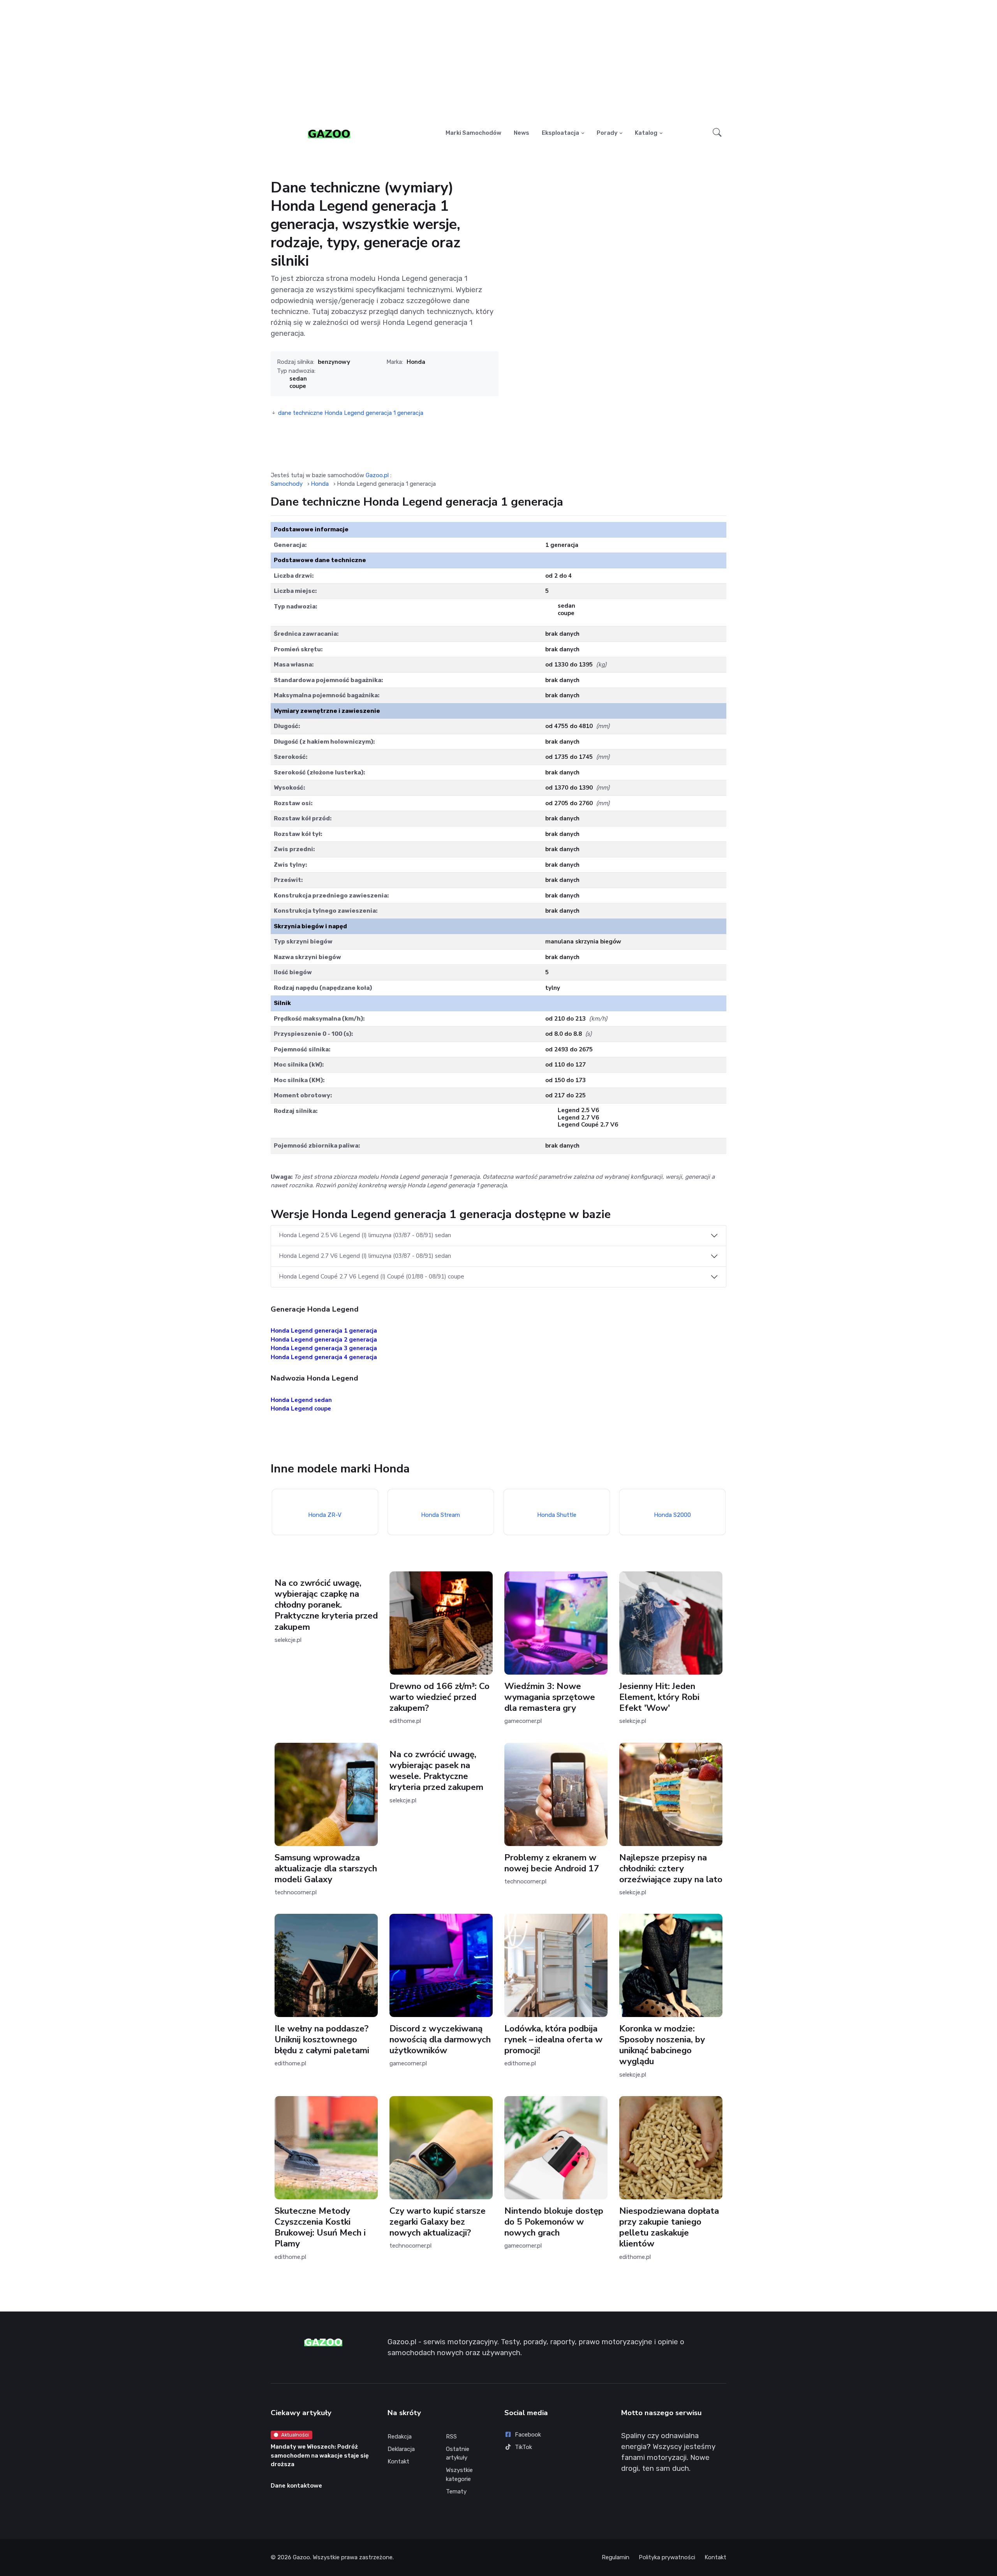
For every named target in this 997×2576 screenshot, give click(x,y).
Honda (416, 362)
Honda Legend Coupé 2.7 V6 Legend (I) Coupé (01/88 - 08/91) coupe (372, 1277)
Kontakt (398, 2461)
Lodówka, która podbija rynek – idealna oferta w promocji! (553, 2039)
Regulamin (616, 2557)
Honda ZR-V (325, 1515)
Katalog (646, 133)
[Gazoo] (329, 133)
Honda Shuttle (556, 1515)
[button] (717, 133)
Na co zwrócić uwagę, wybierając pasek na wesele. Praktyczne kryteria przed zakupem (436, 1771)
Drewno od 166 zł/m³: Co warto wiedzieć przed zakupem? (439, 1697)
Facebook (528, 2435)
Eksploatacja (560, 133)
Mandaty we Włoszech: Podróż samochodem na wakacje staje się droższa (320, 2455)
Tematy (456, 2491)
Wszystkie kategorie (459, 2475)
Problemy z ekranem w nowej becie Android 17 (552, 1863)
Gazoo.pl (377, 475)
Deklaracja (401, 2449)
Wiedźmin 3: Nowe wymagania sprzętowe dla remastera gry (550, 1697)
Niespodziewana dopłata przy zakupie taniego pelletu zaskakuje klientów (669, 2227)
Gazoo (301, 2557)
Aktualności (295, 2435)
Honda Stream (440, 1515)
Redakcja (400, 2437)
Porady (607, 133)
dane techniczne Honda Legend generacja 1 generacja (351, 413)
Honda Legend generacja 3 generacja (324, 1348)
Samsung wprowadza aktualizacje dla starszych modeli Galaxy (326, 1868)
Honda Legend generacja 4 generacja (324, 1357)
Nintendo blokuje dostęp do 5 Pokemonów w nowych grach (554, 2222)
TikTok (523, 2447)
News (521, 133)
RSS (451, 2437)
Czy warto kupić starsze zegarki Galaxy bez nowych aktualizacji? (438, 2222)
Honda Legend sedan (301, 1400)
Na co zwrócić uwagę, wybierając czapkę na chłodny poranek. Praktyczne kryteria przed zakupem (326, 1605)
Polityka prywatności (667, 2557)
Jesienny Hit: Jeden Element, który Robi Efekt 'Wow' (659, 1697)
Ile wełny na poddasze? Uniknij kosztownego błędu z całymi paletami (322, 2039)
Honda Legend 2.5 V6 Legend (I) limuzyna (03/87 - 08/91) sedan (365, 1235)
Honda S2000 (672, 1515)
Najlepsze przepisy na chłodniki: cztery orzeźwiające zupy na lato (671, 1868)
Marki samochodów (473, 133)
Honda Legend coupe (301, 1409)
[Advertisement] (498, 61)
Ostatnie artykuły (458, 2453)
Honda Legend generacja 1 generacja (324, 1331)
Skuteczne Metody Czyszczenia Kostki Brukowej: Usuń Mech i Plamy (320, 2227)
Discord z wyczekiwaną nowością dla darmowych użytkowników (440, 2039)
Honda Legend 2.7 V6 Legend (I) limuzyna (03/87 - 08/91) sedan (365, 1256)
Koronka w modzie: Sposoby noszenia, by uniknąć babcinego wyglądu (662, 2045)
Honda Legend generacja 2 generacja (324, 1340)
